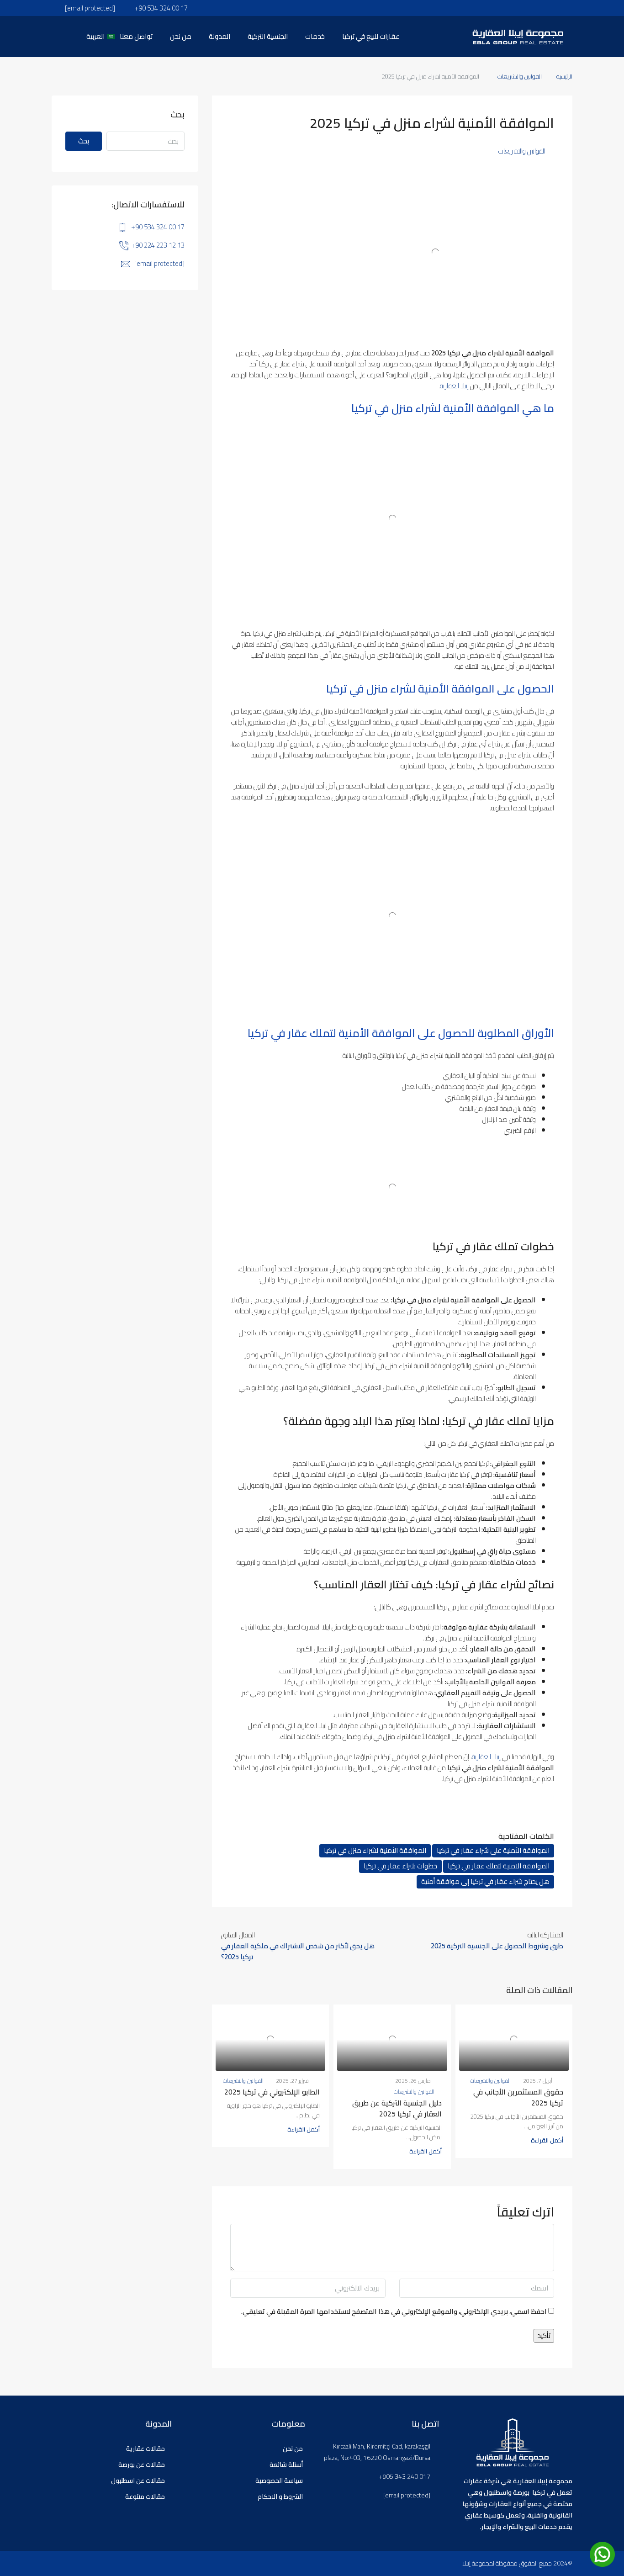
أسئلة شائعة (286, 2465)
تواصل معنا (136, 36)
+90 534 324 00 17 (158, 227)
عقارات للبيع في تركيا (371, 36)
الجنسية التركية (268, 36)
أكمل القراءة (547, 2140)
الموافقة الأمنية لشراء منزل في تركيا (375, 1851)
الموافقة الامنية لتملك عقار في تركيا (499, 1866)
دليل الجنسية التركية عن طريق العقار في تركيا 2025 (397, 2108)
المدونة (219, 36)
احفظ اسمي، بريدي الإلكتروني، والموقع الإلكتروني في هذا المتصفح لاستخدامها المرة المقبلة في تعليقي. (394, 2312)
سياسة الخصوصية (279, 2481)
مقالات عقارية (145, 2449)
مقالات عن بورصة (142, 2465)
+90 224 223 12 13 (158, 245)
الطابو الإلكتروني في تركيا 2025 (272, 2092)
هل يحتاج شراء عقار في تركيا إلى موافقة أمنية (485, 1882)
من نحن (181, 36)
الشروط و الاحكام (280, 2497)
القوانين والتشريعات (520, 76)
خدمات (315, 36)
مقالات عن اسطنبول (138, 2481)
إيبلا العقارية (455, 386)
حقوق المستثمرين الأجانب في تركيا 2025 (518, 2097)
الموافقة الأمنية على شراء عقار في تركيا (493, 1851)
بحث (84, 141)
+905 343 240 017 (405, 2477)
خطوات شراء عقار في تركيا (400, 1866)
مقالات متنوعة (145, 2497)
